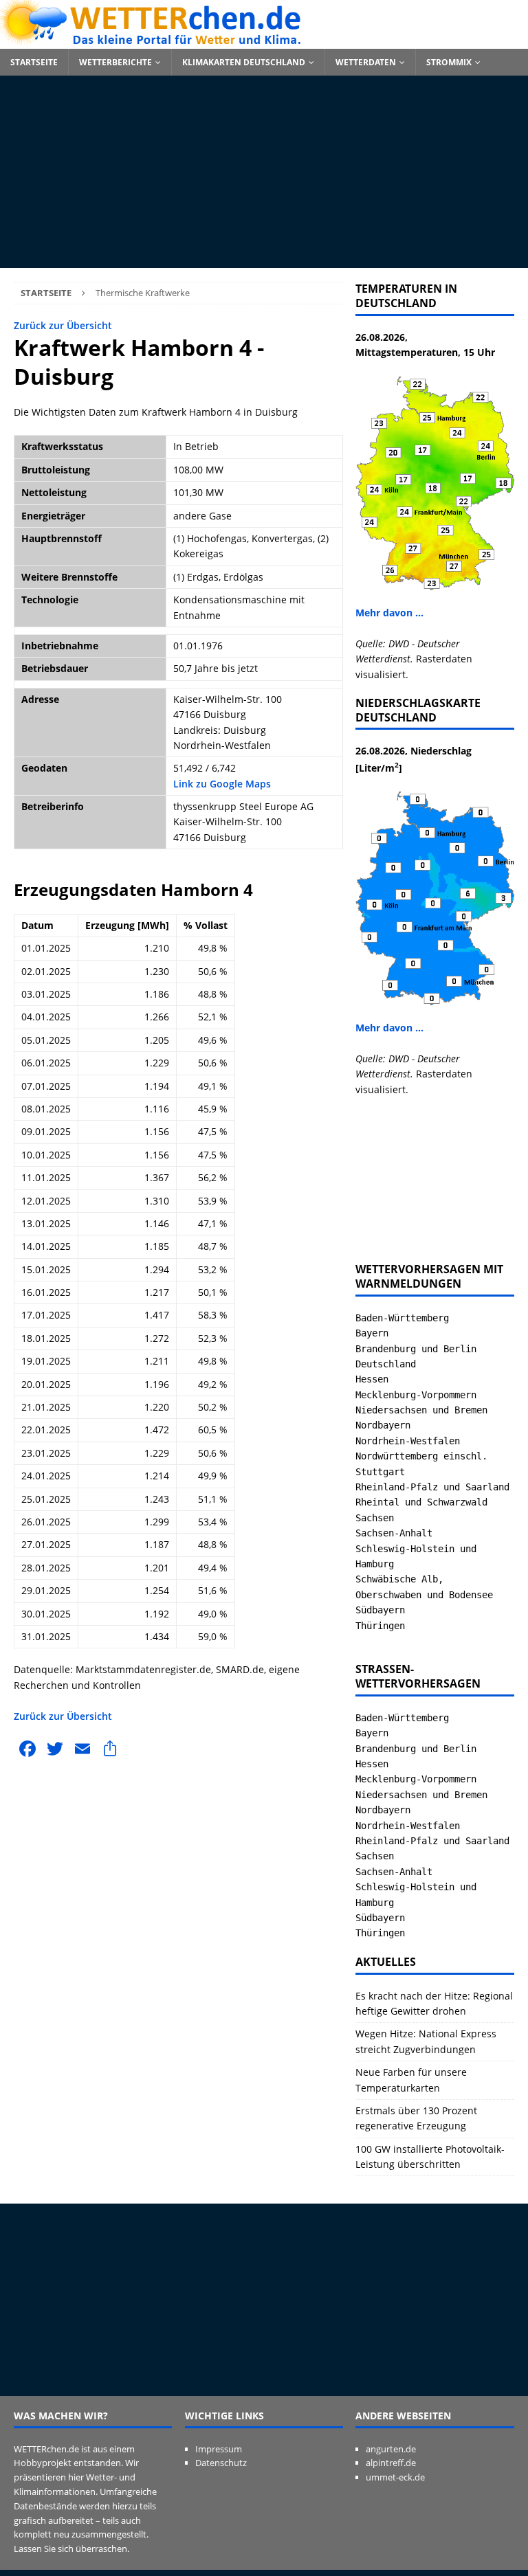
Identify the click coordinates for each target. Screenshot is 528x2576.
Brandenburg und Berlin (416, 1349)
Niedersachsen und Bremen (421, 1410)
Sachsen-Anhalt (394, 1533)
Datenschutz (221, 2463)
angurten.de (391, 2449)
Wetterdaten (366, 62)
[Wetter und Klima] (264, 41)
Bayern (372, 1333)
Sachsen (375, 1518)
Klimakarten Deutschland (244, 62)
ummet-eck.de (395, 2477)
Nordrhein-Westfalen (408, 1441)
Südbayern (380, 1610)
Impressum (219, 2449)
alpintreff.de (391, 2463)
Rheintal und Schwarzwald (421, 1502)
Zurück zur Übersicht (63, 325)
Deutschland (386, 1364)
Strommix (449, 62)
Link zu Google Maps (222, 784)
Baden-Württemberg (402, 1318)
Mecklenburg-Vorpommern (416, 1395)
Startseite (34, 62)
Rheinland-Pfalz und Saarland (432, 1487)
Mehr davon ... (389, 613)
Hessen (372, 1379)
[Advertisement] (264, 172)
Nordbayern (383, 1425)
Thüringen (380, 1626)
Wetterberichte (115, 62)
